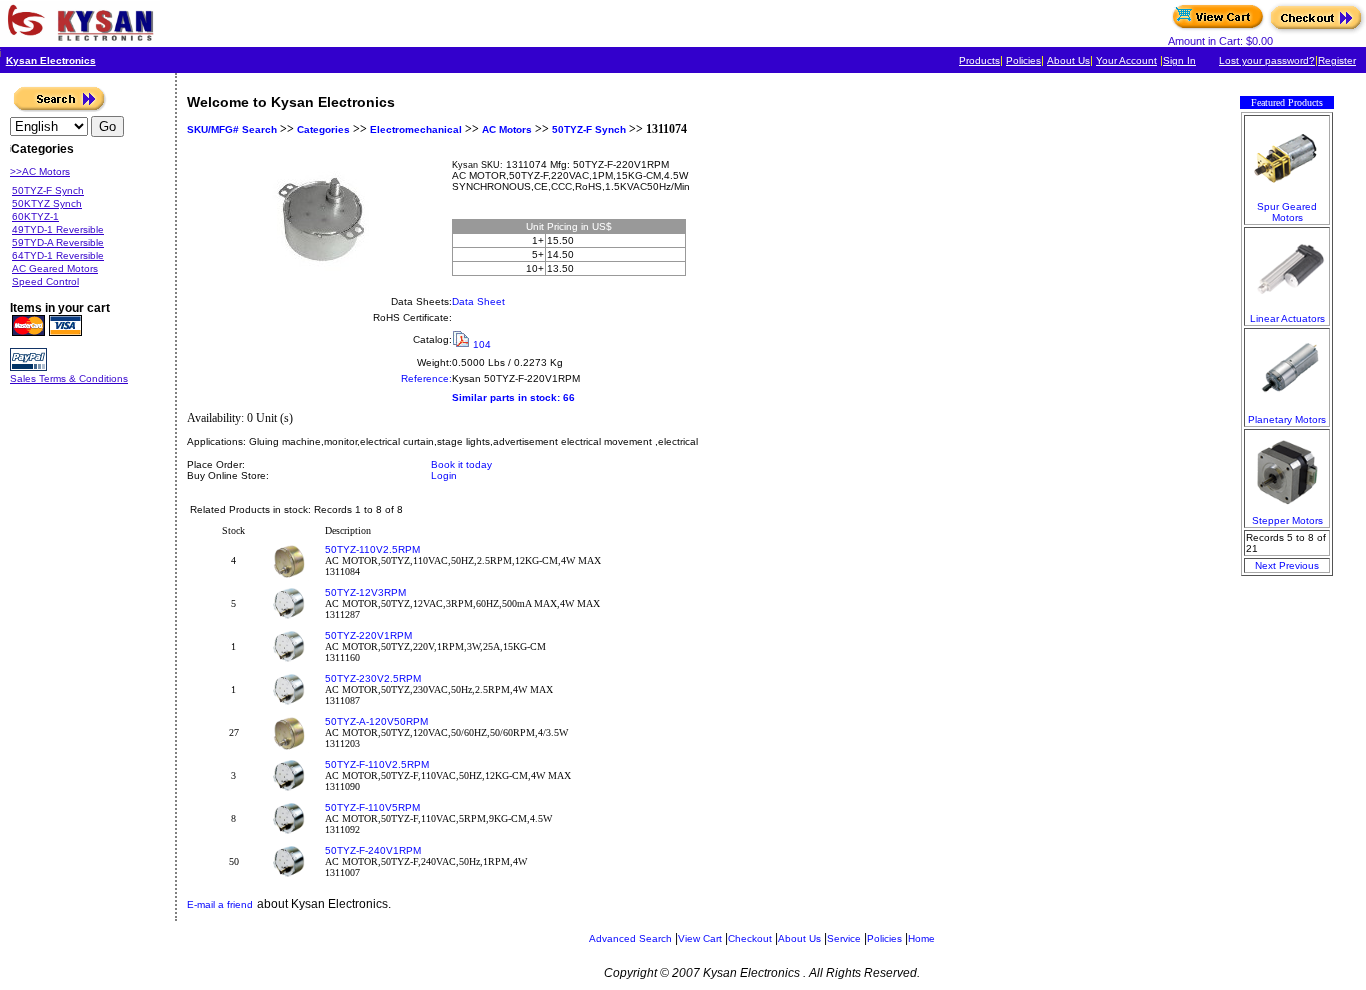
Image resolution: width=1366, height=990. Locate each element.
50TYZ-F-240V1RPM (373, 850)
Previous (1299, 565)
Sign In (1179, 60)
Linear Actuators (1287, 318)
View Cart (700, 938)
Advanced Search (630, 938)
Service (844, 938)
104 (482, 344)
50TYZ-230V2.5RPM (373, 678)
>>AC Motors (40, 171)
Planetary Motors (1287, 419)
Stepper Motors (1287, 520)
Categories (322, 129)
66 (569, 397)
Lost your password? (1267, 60)
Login (444, 475)
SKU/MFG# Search (232, 129)
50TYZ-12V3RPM (365, 592)
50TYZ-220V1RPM (368, 635)
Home (921, 938)
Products (979, 60)
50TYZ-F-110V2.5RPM (377, 764)
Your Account (1126, 60)
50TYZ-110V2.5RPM (372, 549)
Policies (1023, 60)
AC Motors (507, 129)
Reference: (426, 378)
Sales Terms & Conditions (69, 378)
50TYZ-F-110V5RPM (372, 807)
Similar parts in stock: (506, 397)
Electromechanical (416, 129)
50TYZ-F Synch (589, 129)
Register (1337, 60)
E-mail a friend (220, 904)
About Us (1068, 60)
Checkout (750, 938)
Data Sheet (478, 301)
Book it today (461, 464)
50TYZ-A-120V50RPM (376, 721)
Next (1265, 565)
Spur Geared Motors (1287, 212)
